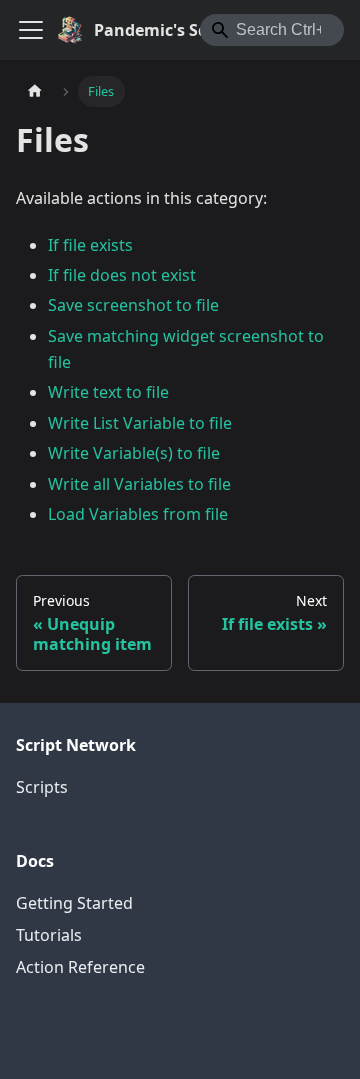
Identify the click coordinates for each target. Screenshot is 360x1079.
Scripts (42, 787)
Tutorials (49, 935)
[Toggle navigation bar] (31, 30)
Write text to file (108, 392)
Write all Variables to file (139, 484)
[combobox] (272, 30)
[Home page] (35, 91)
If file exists (90, 245)
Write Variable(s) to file (134, 453)
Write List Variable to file (140, 423)
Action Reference (80, 967)
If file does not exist (122, 275)
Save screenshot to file (133, 305)
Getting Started (74, 903)
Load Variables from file (138, 514)
